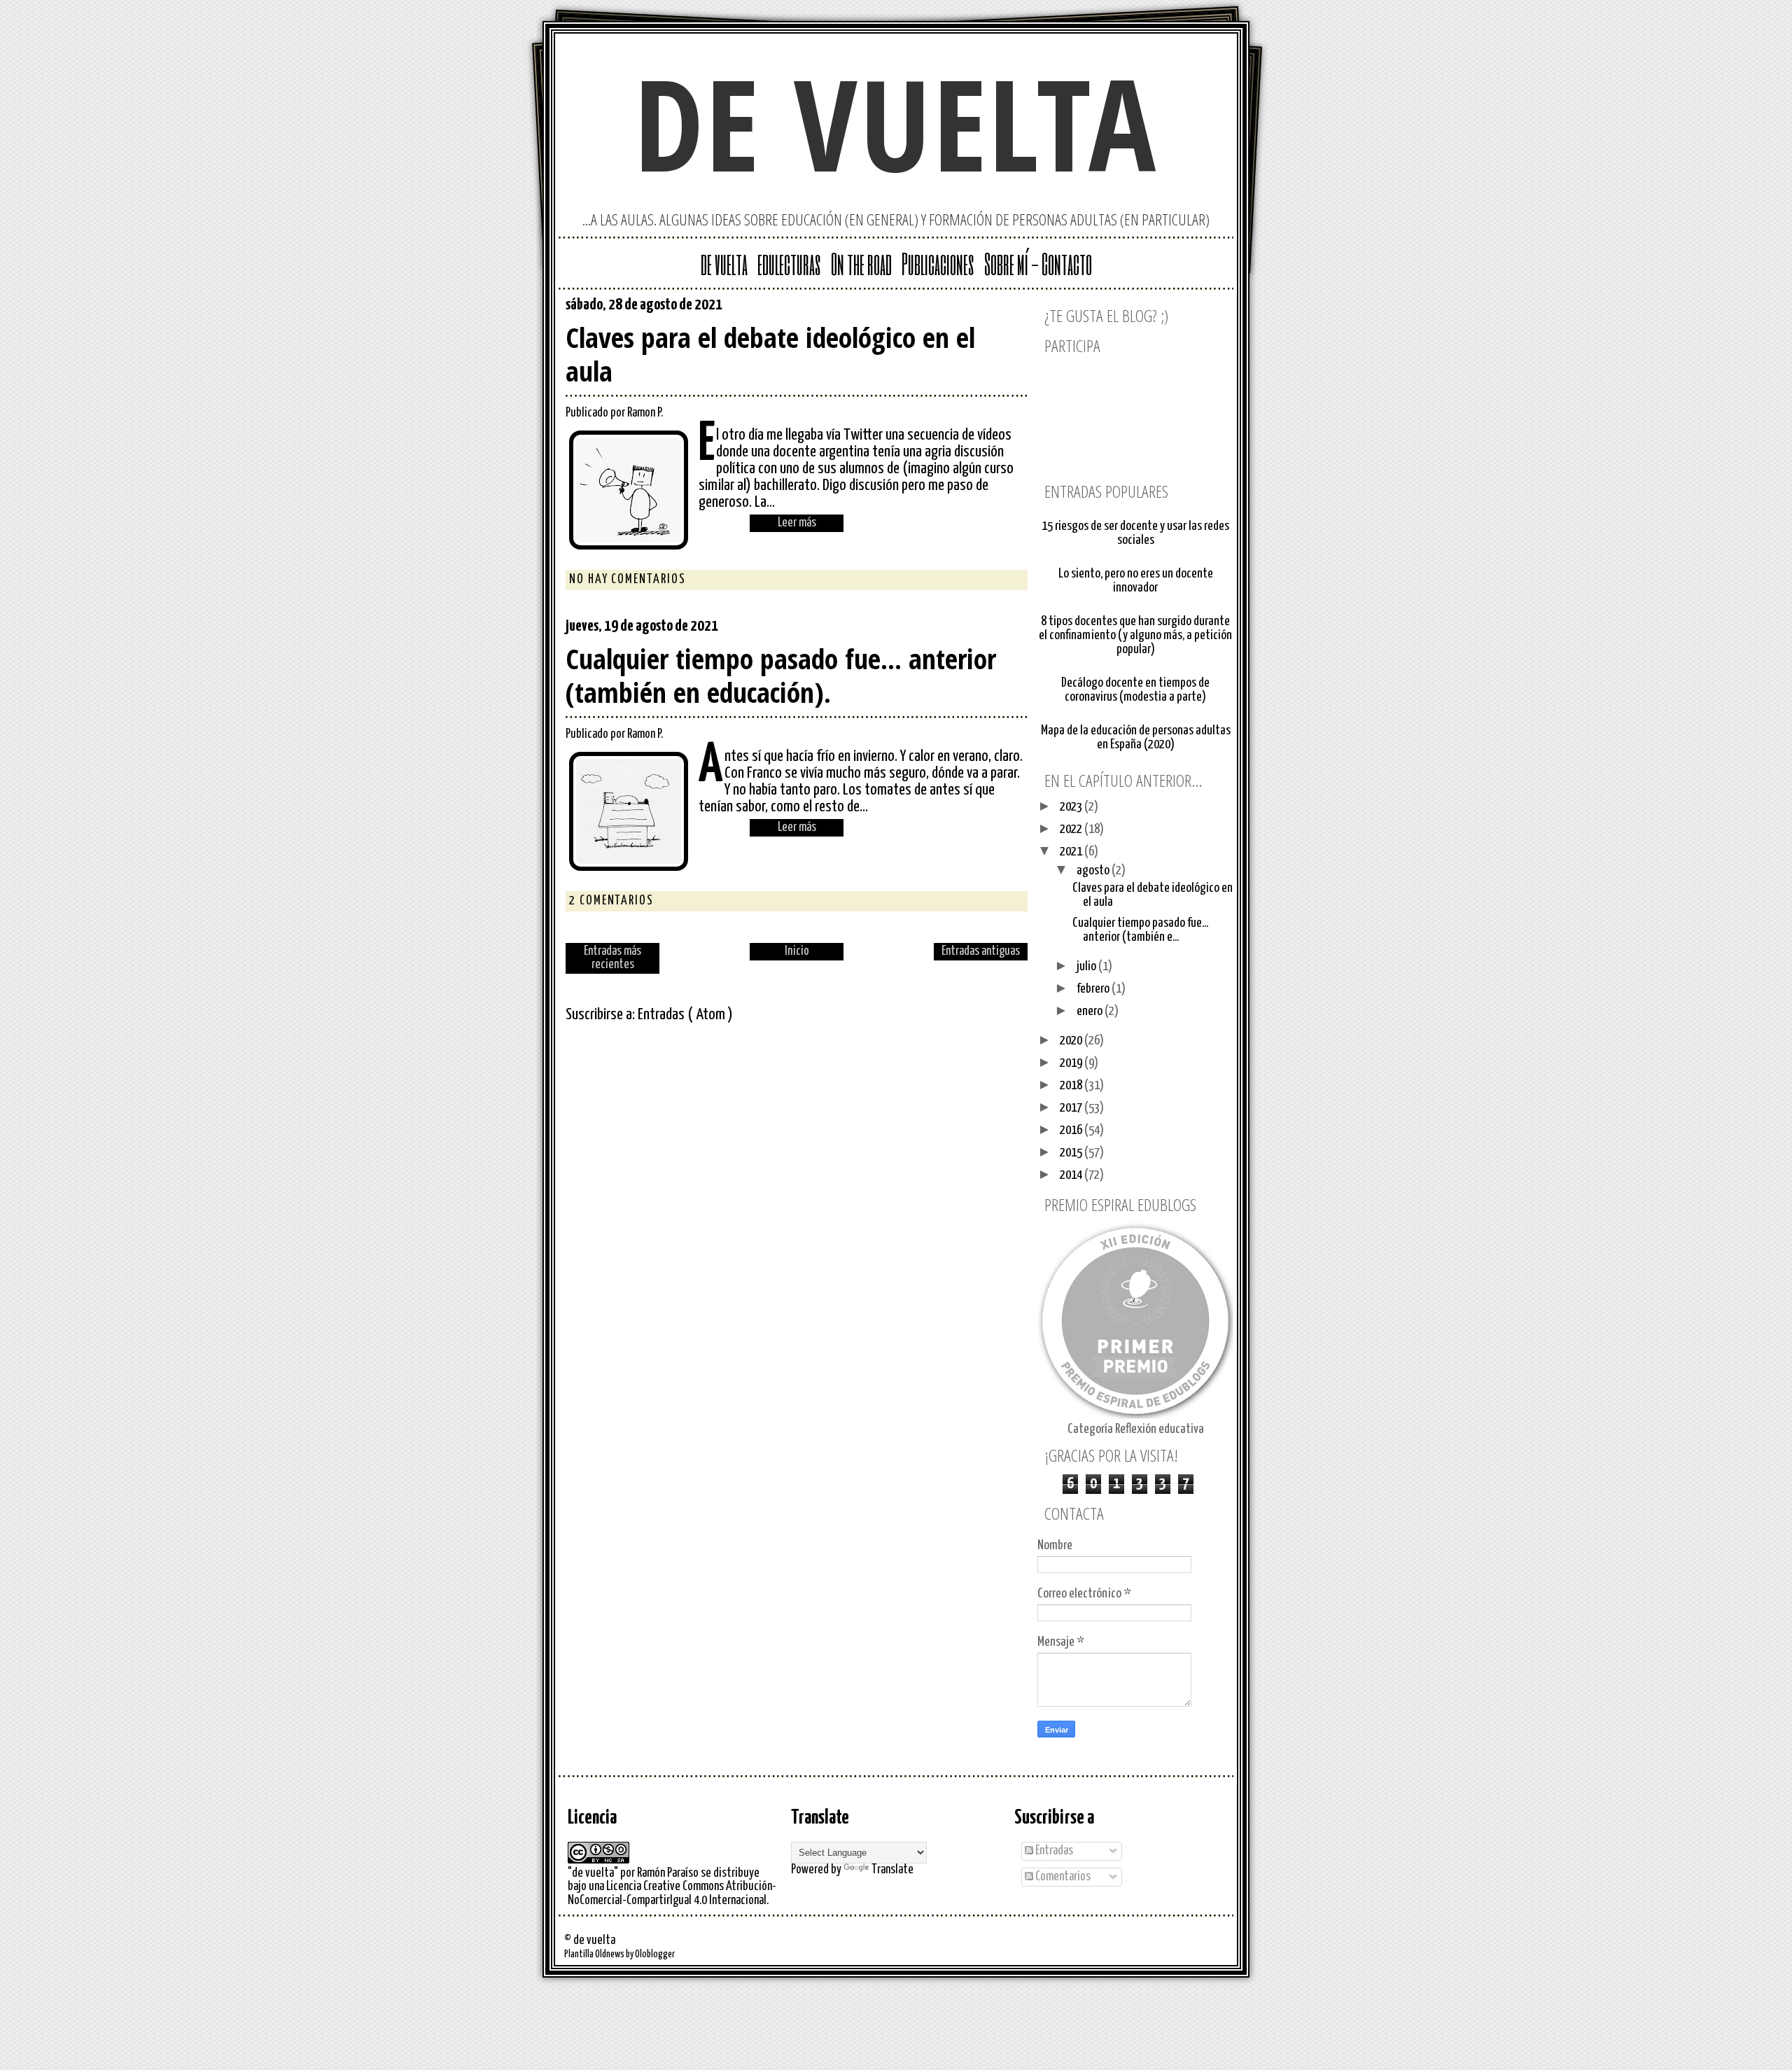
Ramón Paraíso (668, 1873)
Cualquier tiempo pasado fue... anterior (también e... (1140, 930)
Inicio (797, 951)
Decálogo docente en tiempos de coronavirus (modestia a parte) (1135, 690)
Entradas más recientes (612, 958)
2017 (1072, 1108)
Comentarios (1062, 1877)
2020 (1072, 1041)
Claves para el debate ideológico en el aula (770, 354)
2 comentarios (611, 901)
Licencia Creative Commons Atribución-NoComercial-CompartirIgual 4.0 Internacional (672, 1893)
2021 (1072, 852)
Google (949, 308)
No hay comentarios (628, 580)
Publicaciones (938, 263)
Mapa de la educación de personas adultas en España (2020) (1136, 737)
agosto (1094, 870)
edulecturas (789, 263)
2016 (1072, 1130)
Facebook (1016, 308)
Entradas (1053, 1851)
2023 (1072, 807)
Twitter (972, 308)
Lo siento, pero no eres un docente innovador (1136, 581)
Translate (892, 1870)
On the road (861, 263)
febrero (1094, 989)
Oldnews (610, 1954)
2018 (1072, 1085)
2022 (1072, 829)
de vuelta (896, 123)
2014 (1072, 1175)
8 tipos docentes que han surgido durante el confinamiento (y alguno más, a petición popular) (1135, 635)
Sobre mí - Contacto (1038, 263)
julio (1087, 966)
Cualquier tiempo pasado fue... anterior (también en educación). (781, 676)
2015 (1072, 1153)
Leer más (797, 523)
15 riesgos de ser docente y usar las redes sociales (1135, 533)
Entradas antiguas (981, 951)
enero (1091, 1011)
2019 (1072, 1063)
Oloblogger (655, 1954)
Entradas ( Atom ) (685, 1015)
